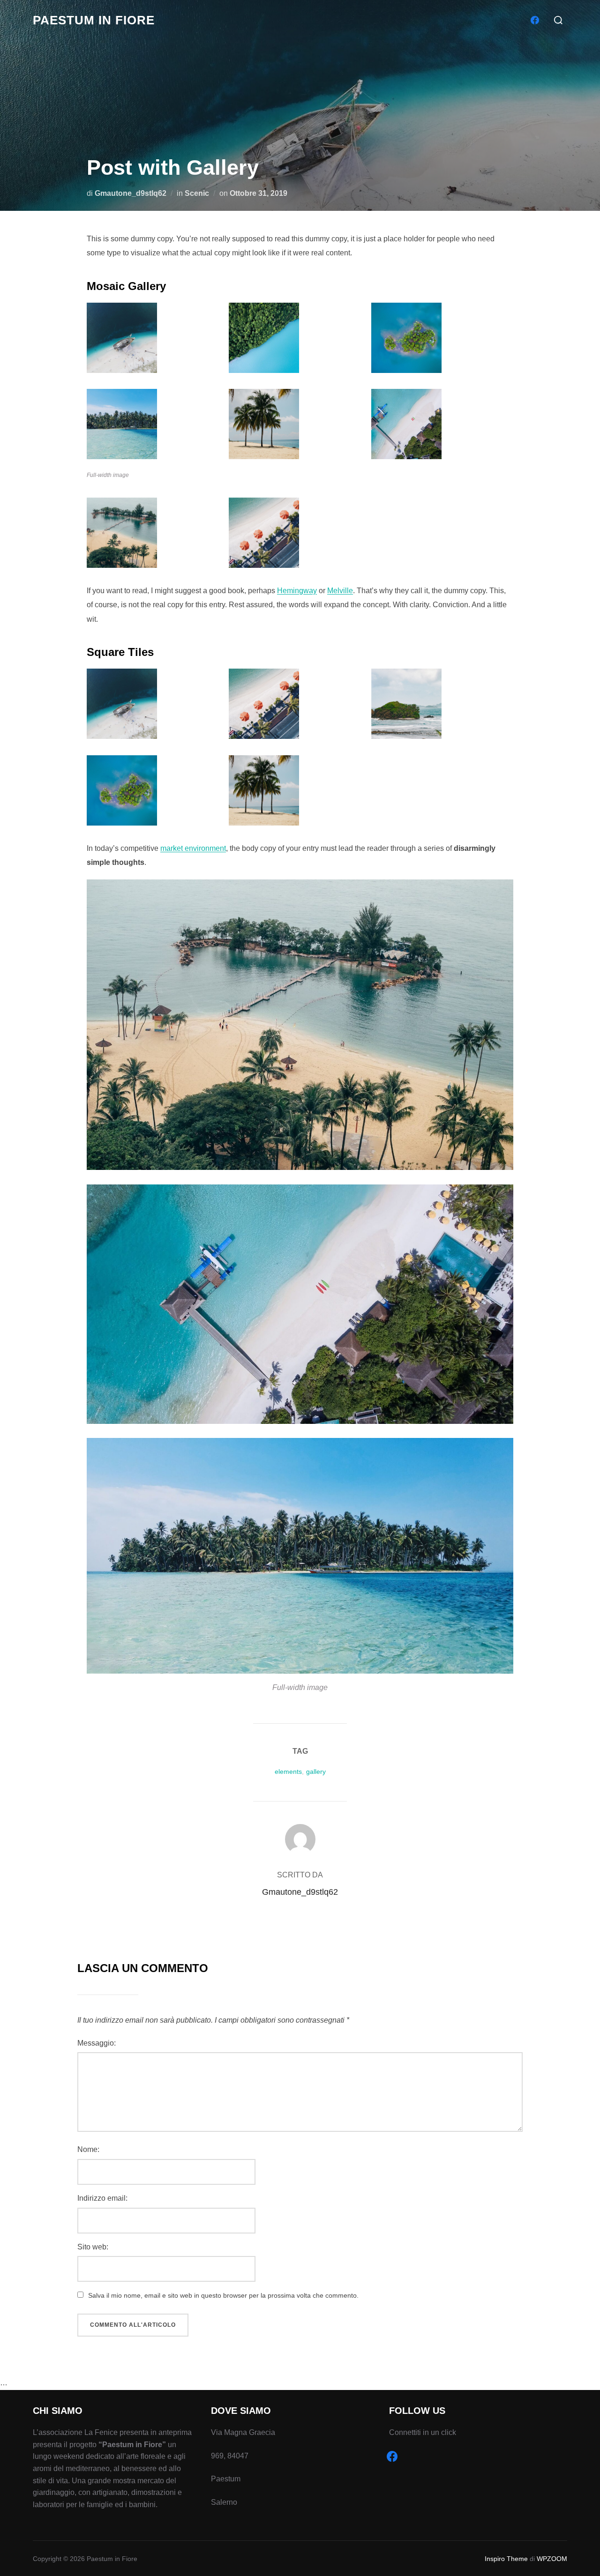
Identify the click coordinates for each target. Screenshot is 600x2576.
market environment (193, 848)
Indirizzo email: (102, 2198)
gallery (316, 1772)
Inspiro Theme (506, 2559)
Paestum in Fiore (94, 20)
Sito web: (93, 2247)
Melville (340, 591)
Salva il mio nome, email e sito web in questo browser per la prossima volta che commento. (223, 2295)
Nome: (88, 2149)
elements (288, 1772)
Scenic (197, 193)
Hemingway (297, 591)
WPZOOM (552, 2559)
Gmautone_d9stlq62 (131, 193)
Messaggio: (97, 2043)
